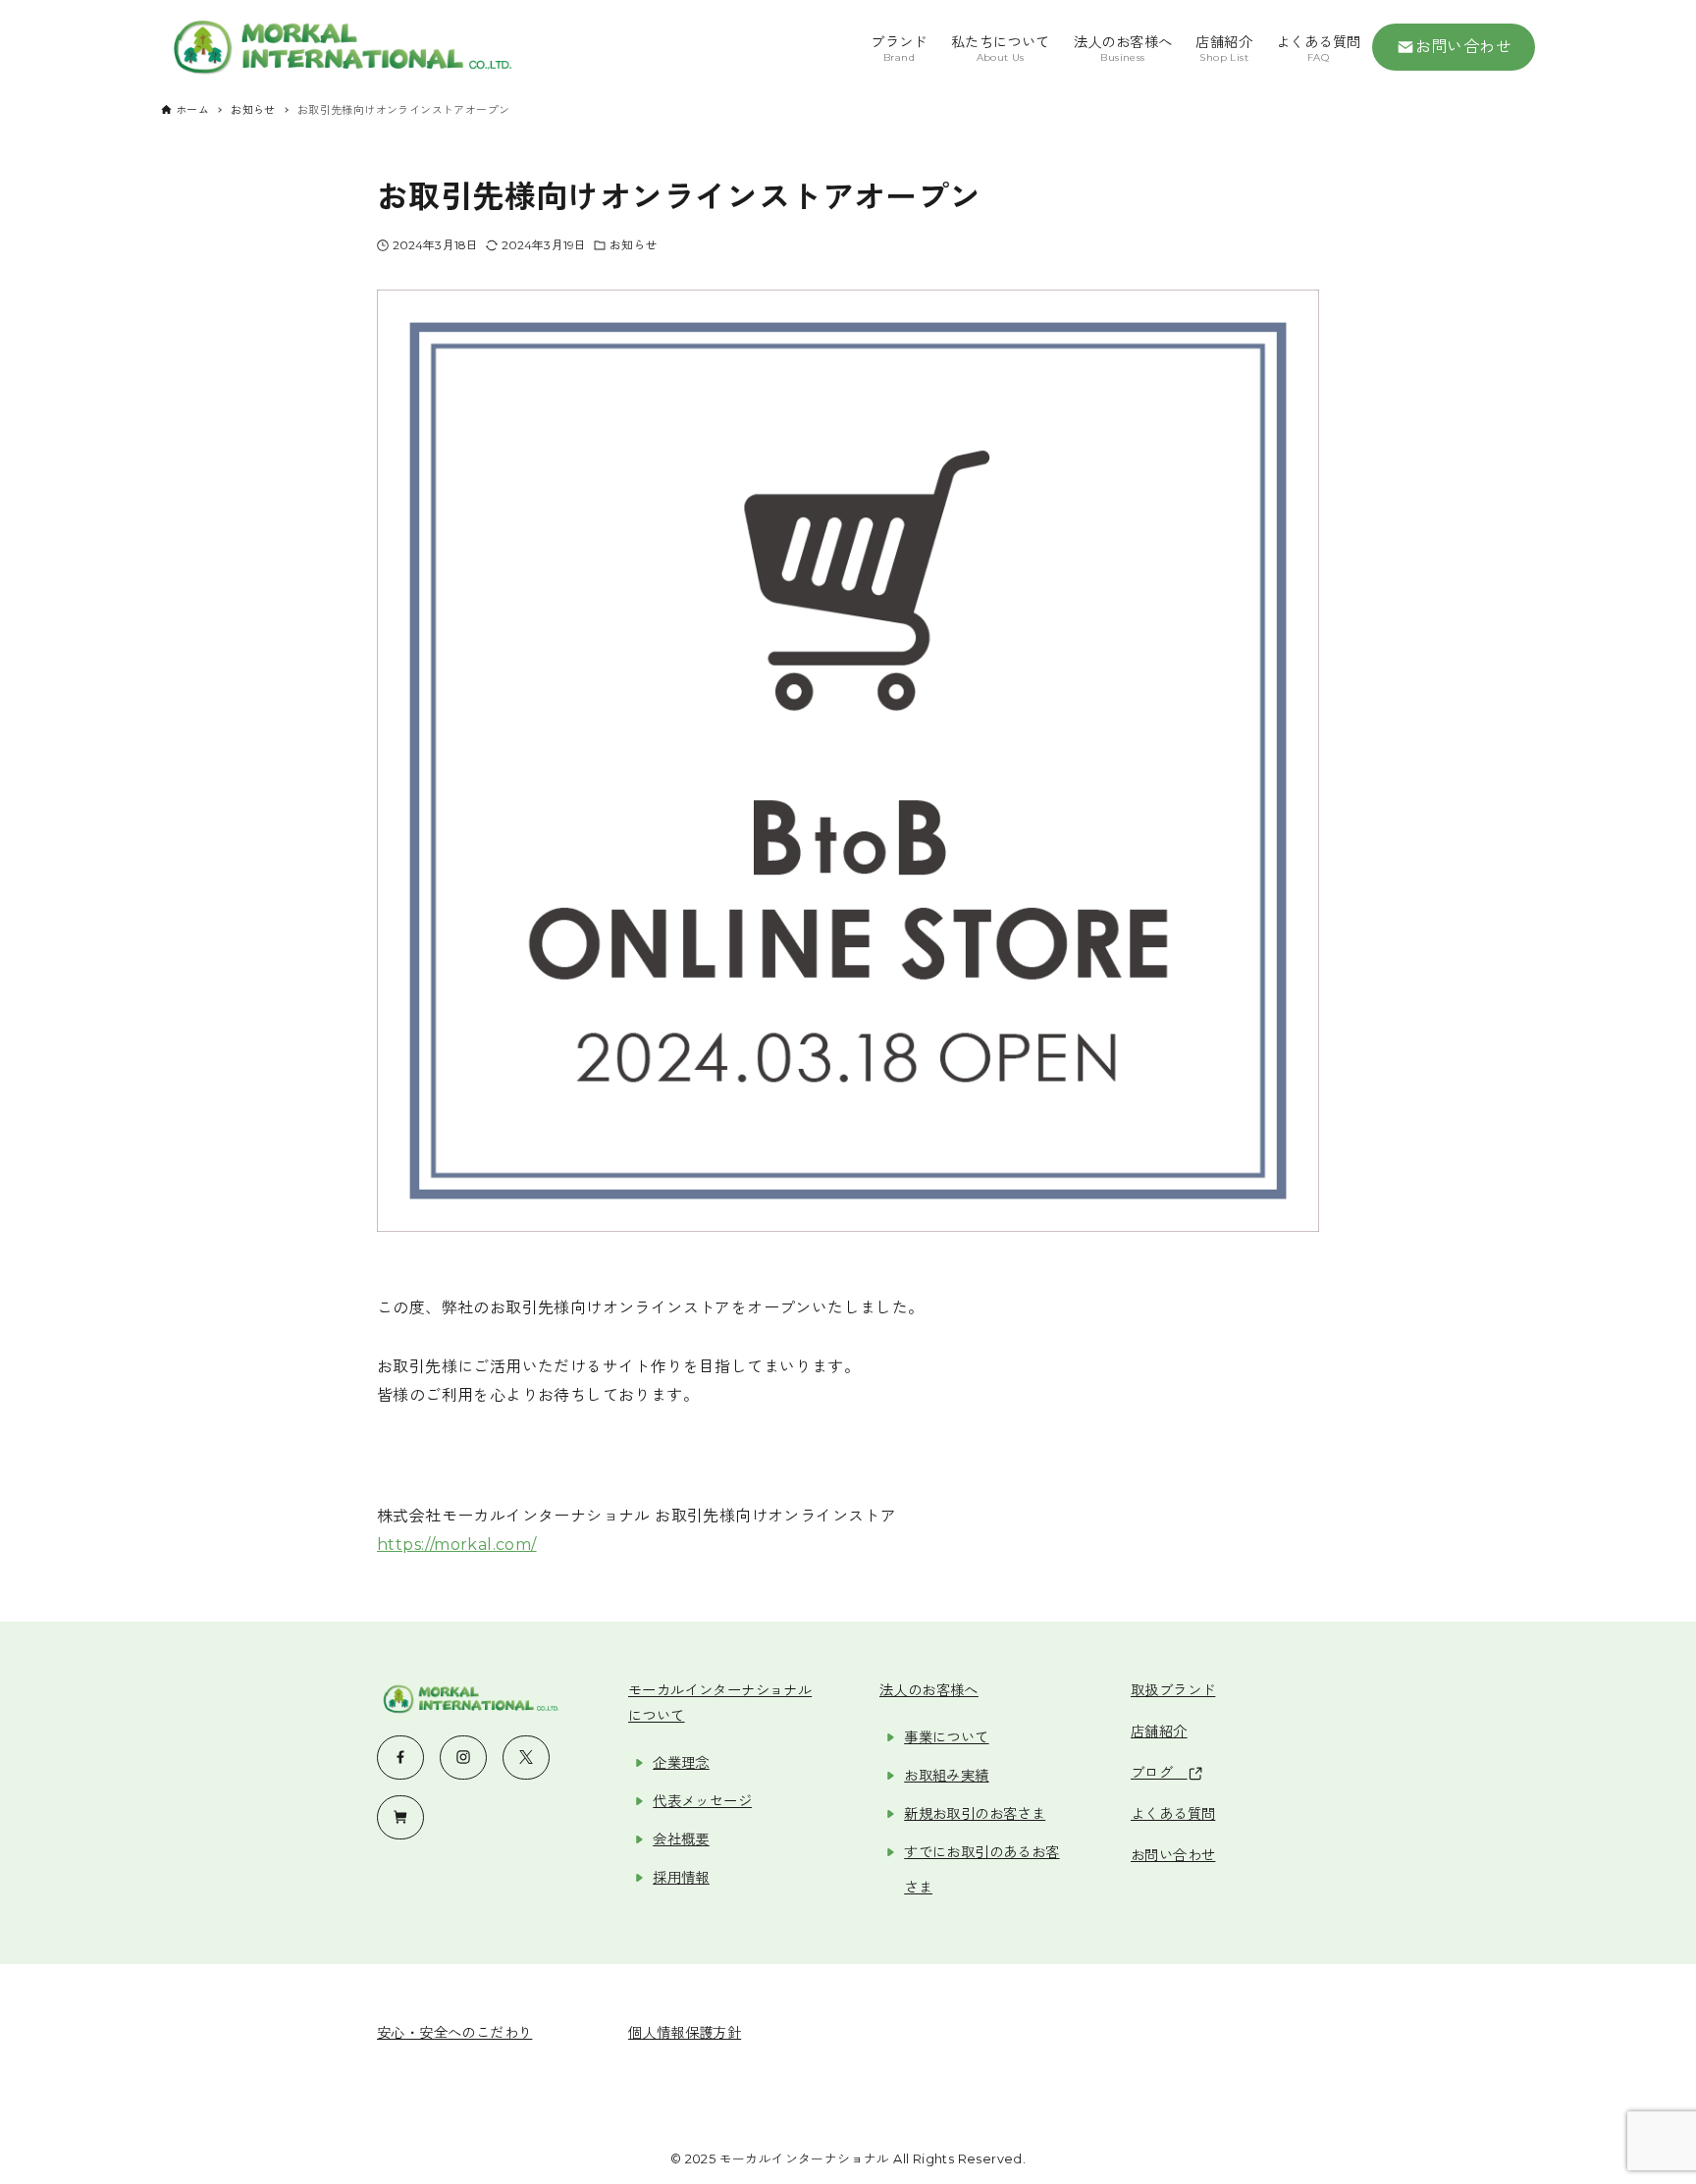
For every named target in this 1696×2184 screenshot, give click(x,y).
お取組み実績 (946, 1776)
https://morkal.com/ (457, 1545)
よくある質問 (1173, 1814)
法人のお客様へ (929, 1690)
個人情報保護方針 (685, 2033)
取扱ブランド (1173, 1690)
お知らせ (633, 245)
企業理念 (681, 1763)
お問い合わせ (1463, 47)
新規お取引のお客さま (975, 1814)
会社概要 (681, 1839)
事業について (946, 1737)
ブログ (1159, 1773)
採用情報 (681, 1878)
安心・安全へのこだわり (454, 2033)
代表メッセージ (702, 1801)
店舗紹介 (1159, 1731)
